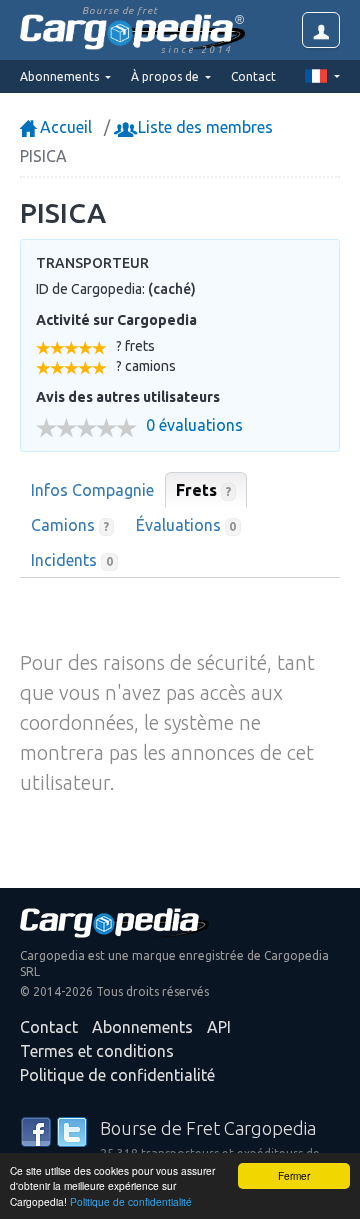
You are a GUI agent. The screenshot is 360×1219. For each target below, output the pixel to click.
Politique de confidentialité (131, 1201)
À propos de (166, 76)
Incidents (72, 560)
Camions (70, 525)
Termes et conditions (97, 1051)
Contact (253, 76)
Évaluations (186, 525)
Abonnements (142, 1027)
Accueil (64, 127)
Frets (203, 490)
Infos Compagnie (92, 490)
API (219, 1027)
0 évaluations (194, 425)
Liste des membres (203, 127)
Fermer (294, 1175)
